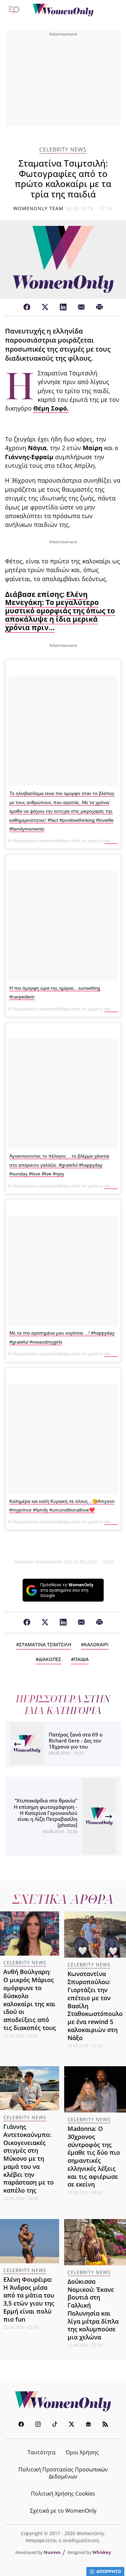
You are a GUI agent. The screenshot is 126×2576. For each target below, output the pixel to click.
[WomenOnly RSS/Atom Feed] (105, 2425)
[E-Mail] (81, 307)
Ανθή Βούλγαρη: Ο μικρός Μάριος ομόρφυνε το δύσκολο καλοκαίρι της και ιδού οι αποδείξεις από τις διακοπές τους (30, 2000)
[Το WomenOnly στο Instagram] (38, 2425)
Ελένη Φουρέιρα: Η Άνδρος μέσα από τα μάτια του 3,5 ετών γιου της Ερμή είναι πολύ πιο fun (29, 2299)
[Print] (99, 307)
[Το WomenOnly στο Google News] (88, 2425)
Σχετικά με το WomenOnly (63, 2511)
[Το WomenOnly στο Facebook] (21, 2425)
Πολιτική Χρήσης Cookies (63, 2494)
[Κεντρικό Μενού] (14, 10)
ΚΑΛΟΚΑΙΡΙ (96, 1644)
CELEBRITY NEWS (63, 150)
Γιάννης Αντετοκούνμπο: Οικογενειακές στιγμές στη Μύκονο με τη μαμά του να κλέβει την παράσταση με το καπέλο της (29, 2158)
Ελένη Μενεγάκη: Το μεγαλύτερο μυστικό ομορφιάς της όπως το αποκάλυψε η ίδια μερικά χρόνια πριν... (60, 611)
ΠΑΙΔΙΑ (81, 1659)
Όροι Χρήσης (82, 2452)
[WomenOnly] (63, 10)
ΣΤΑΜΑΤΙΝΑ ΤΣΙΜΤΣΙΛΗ (45, 1644)
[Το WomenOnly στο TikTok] (55, 2425)
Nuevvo (52, 2552)
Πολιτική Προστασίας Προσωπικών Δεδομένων (63, 2473)
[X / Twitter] (45, 307)
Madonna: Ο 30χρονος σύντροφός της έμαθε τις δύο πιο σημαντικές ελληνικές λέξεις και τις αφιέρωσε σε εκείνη (94, 2156)
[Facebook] (27, 307)
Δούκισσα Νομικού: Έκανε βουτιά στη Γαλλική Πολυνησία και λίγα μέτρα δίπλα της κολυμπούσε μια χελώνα (93, 2309)
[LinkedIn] (63, 307)
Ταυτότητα (41, 2452)
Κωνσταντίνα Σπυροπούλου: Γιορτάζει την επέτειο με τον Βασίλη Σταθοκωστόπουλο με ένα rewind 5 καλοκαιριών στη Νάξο (95, 2006)
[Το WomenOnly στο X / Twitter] (72, 2425)
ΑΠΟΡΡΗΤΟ (109, 2571)
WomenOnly (63, 2401)
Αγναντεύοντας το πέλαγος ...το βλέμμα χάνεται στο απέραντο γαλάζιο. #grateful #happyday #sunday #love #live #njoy (59, 1165)
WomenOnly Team (38, 208)
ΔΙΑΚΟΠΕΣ (50, 1659)
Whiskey (102, 2552)
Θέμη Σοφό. (51, 408)
